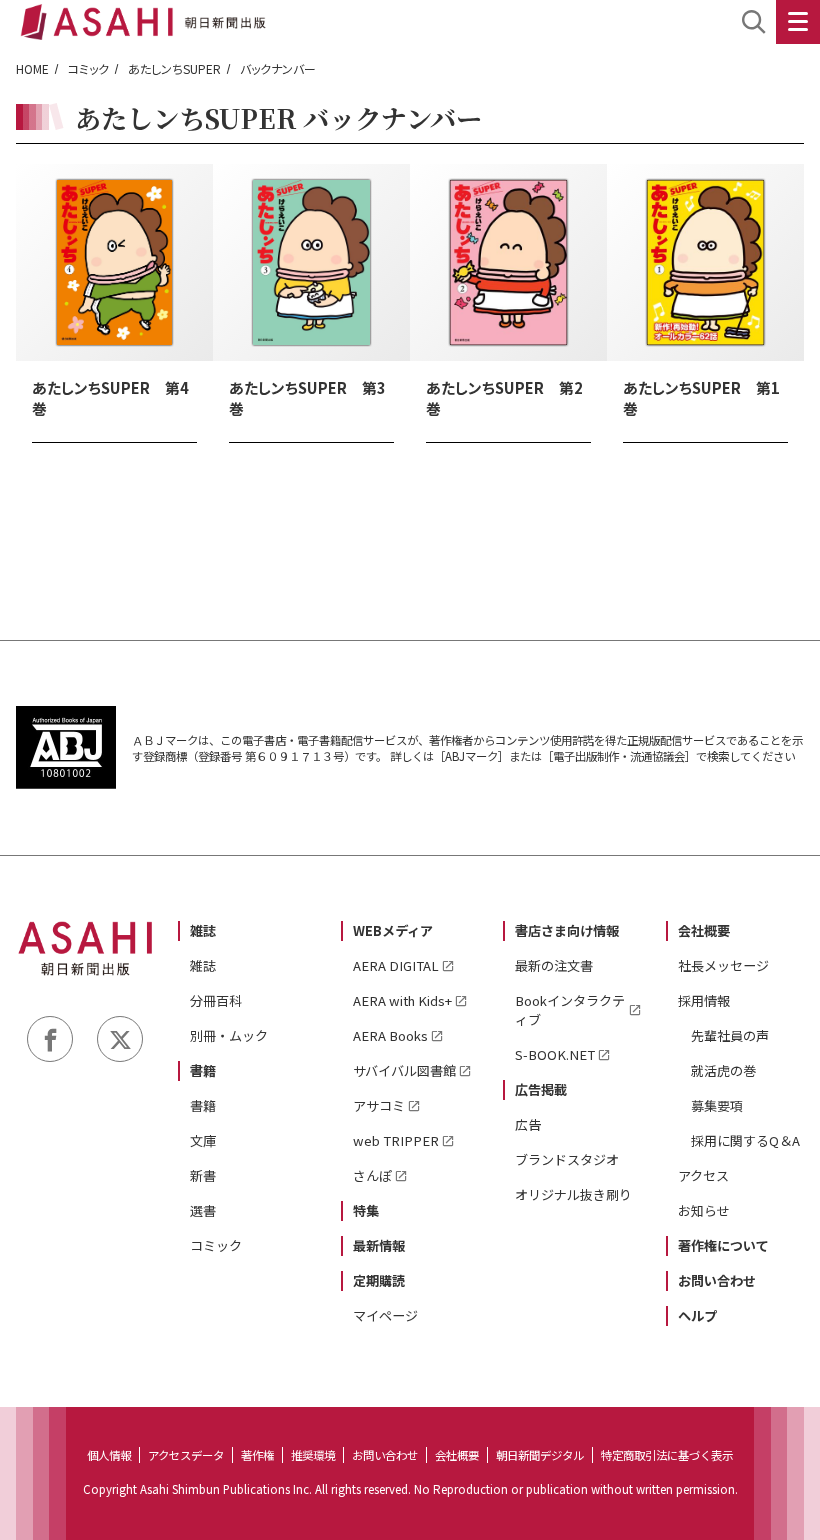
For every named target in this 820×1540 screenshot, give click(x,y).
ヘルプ (697, 1315)
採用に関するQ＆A (745, 1140)
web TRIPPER (396, 1140)
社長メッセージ (723, 965)
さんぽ (372, 1175)
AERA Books (390, 1035)
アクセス (703, 1175)
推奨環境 (313, 1455)
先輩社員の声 (730, 1035)
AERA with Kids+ (402, 1000)
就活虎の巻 (723, 1070)
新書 (203, 1175)
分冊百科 (216, 1000)
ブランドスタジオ (567, 1159)
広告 (528, 1124)
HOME (32, 68)
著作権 (257, 1455)
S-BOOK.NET (555, 1054)
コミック (88, 68)
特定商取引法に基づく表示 (667, 1455)
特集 (366, 1210)
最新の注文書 (554, 965)
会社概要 (704, 930)
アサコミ (379, 1105)
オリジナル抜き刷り (573, 1194)
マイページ (385, 1315)
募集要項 (717, 1105)
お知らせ (704, 1210)
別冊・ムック (229, 1035)
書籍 (203, 1070)
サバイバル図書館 (404, 1070)
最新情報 (379, 1245)
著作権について (723, 1245)
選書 (203, 1210)
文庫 (203, 1140)
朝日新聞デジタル (540, 1455)
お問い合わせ (717, 1280)
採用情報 (704, 1000)
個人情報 (109, 1455)
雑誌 (203, 930)
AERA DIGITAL (396, 965)
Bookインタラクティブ (570, 1010)
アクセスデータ (186, 1455)
